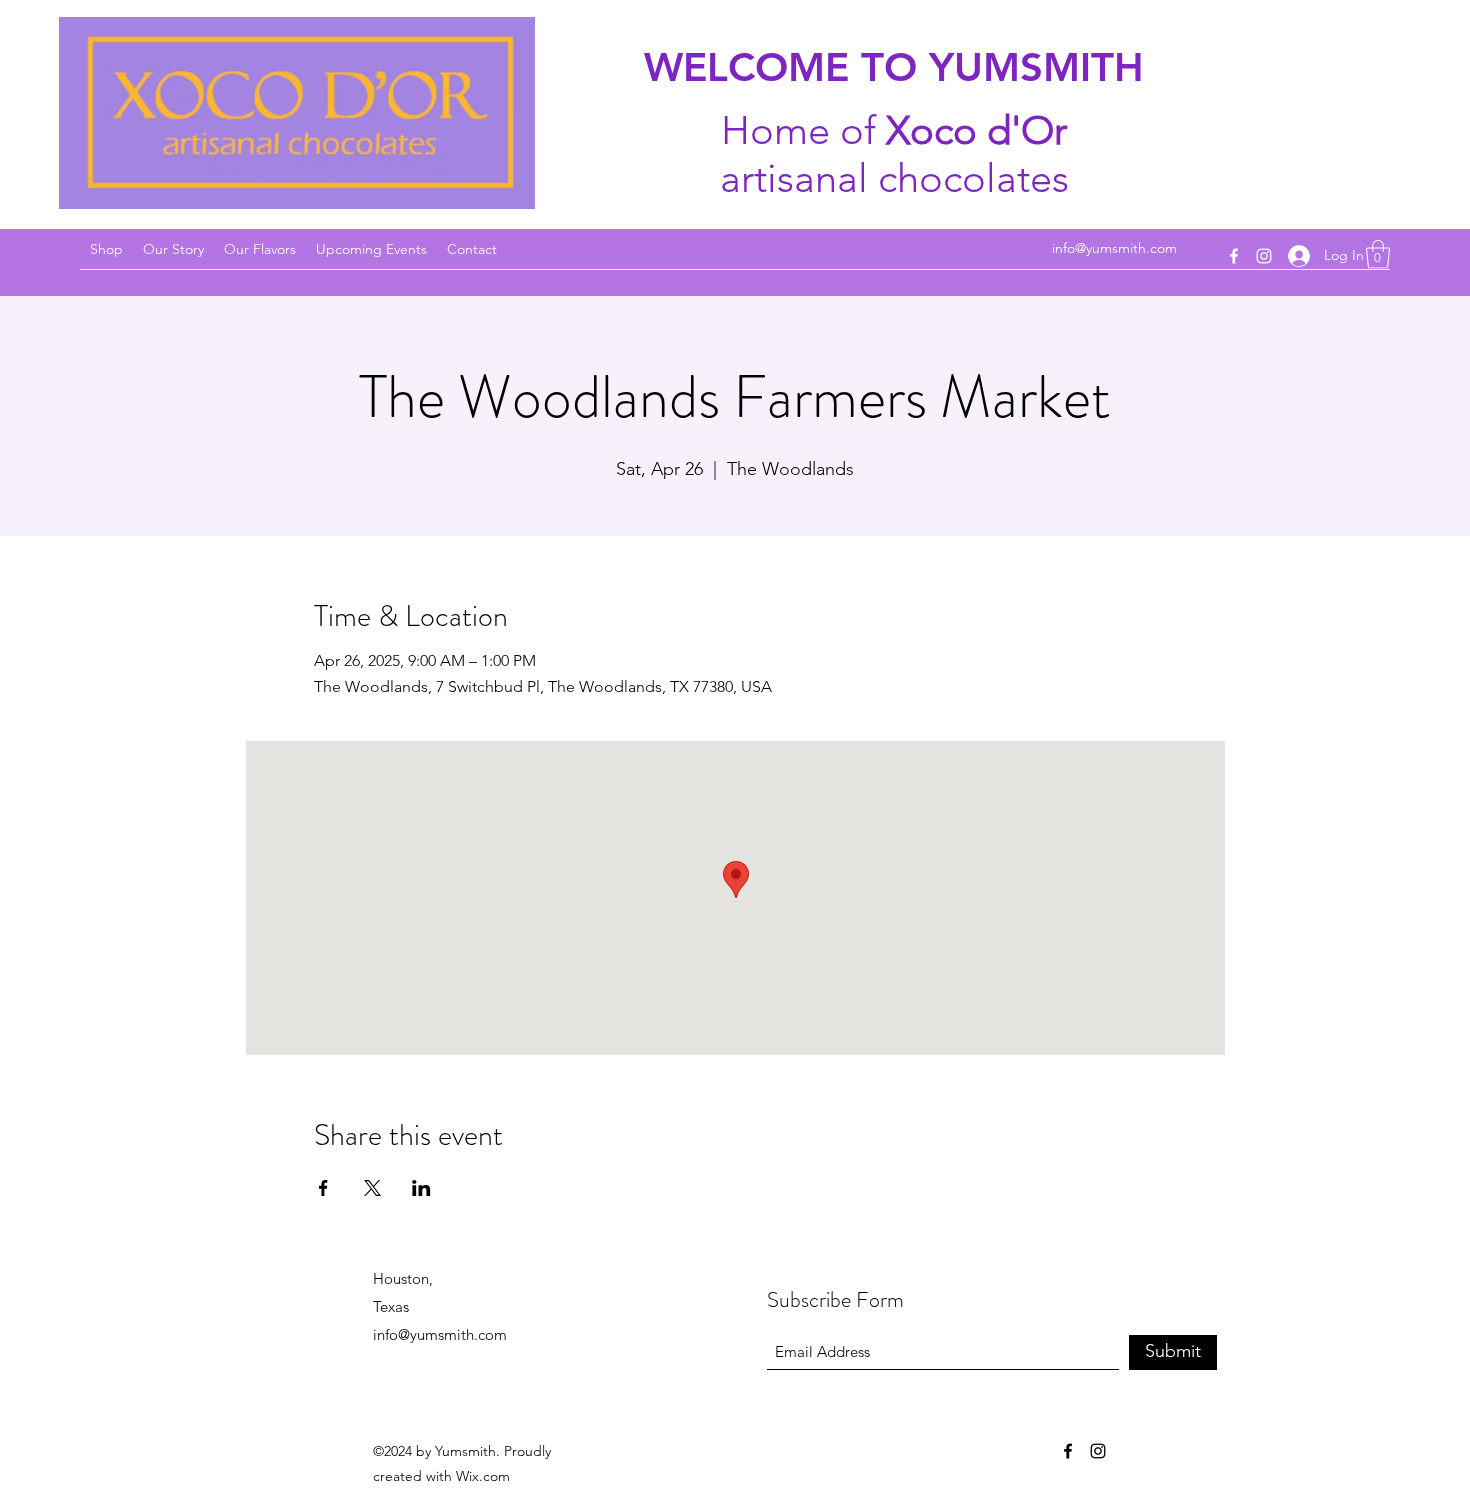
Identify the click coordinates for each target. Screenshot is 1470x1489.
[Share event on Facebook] (323, 1188)
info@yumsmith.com (1114, 248)
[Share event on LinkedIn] (421, 1188)
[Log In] (1299, 255)
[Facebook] (1234, 256)
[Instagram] (1264, 256)
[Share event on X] (372, 1188)
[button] (1378, 254)
